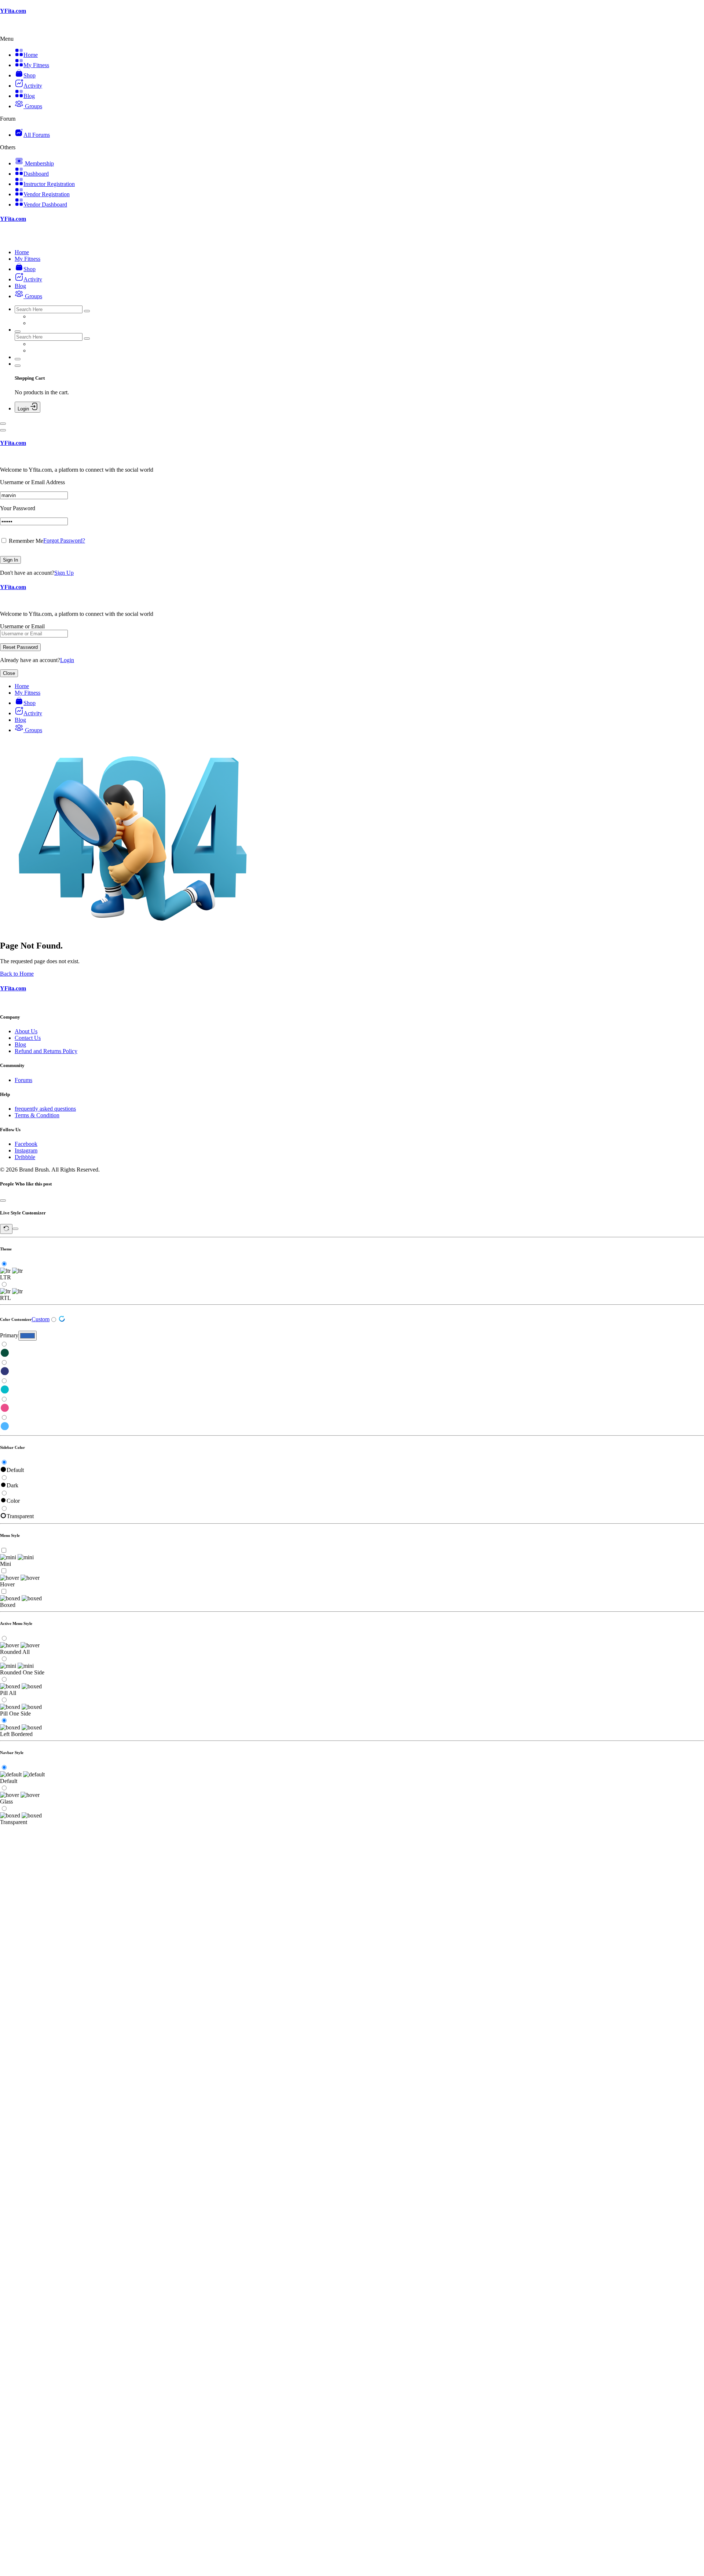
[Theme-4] (352, 1408)
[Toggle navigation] (3, 424)
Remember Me (25, 541)
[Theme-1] (352, 1353)
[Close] (3, 430)
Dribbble (25, 1157)
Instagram (26, 1150)
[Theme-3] (352, 1390)
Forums (23, 1080)
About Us (26, 1031)
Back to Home (17, 974)
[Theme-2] (352, 1372)
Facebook (26, 1144)
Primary (9, 1335)
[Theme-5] (352, 1427)
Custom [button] (41, 1319)
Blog (20, 1044)
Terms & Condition (37, 1115)
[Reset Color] (62, 1320)
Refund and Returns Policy (46, 1051)
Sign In (10, 560)
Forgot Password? (64, 540)
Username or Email (22, 626)
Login (67, 660)
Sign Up (64, 573)
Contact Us (28, 1038)
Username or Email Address (32, 482)
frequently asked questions (45, 1109)
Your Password (18, 508)
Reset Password (20, 647)
